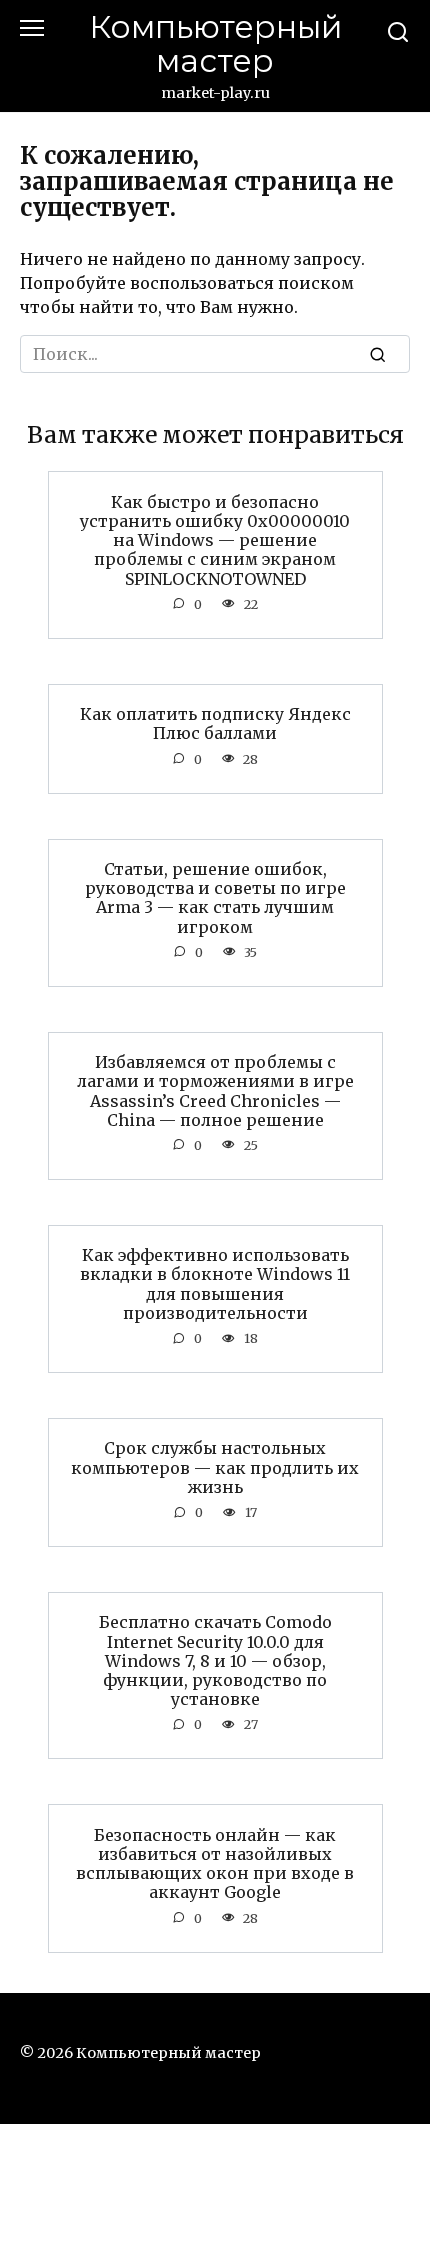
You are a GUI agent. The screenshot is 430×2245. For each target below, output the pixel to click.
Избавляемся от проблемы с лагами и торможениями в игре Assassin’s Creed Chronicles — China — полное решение (215, 1091)
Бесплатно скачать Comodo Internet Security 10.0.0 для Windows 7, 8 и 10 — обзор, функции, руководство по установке (215, 1660)
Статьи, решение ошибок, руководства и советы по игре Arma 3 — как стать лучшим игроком (215, 898)
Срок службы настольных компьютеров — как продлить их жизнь (215, 1467)
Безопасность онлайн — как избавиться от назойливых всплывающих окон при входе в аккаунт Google (215, 1863)
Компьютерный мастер (215, 44)
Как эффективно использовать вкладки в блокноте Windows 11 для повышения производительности (215, 1284)
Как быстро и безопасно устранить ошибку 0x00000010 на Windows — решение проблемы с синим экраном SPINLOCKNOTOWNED (215, 539)
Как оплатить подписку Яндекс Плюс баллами (215, 723)
